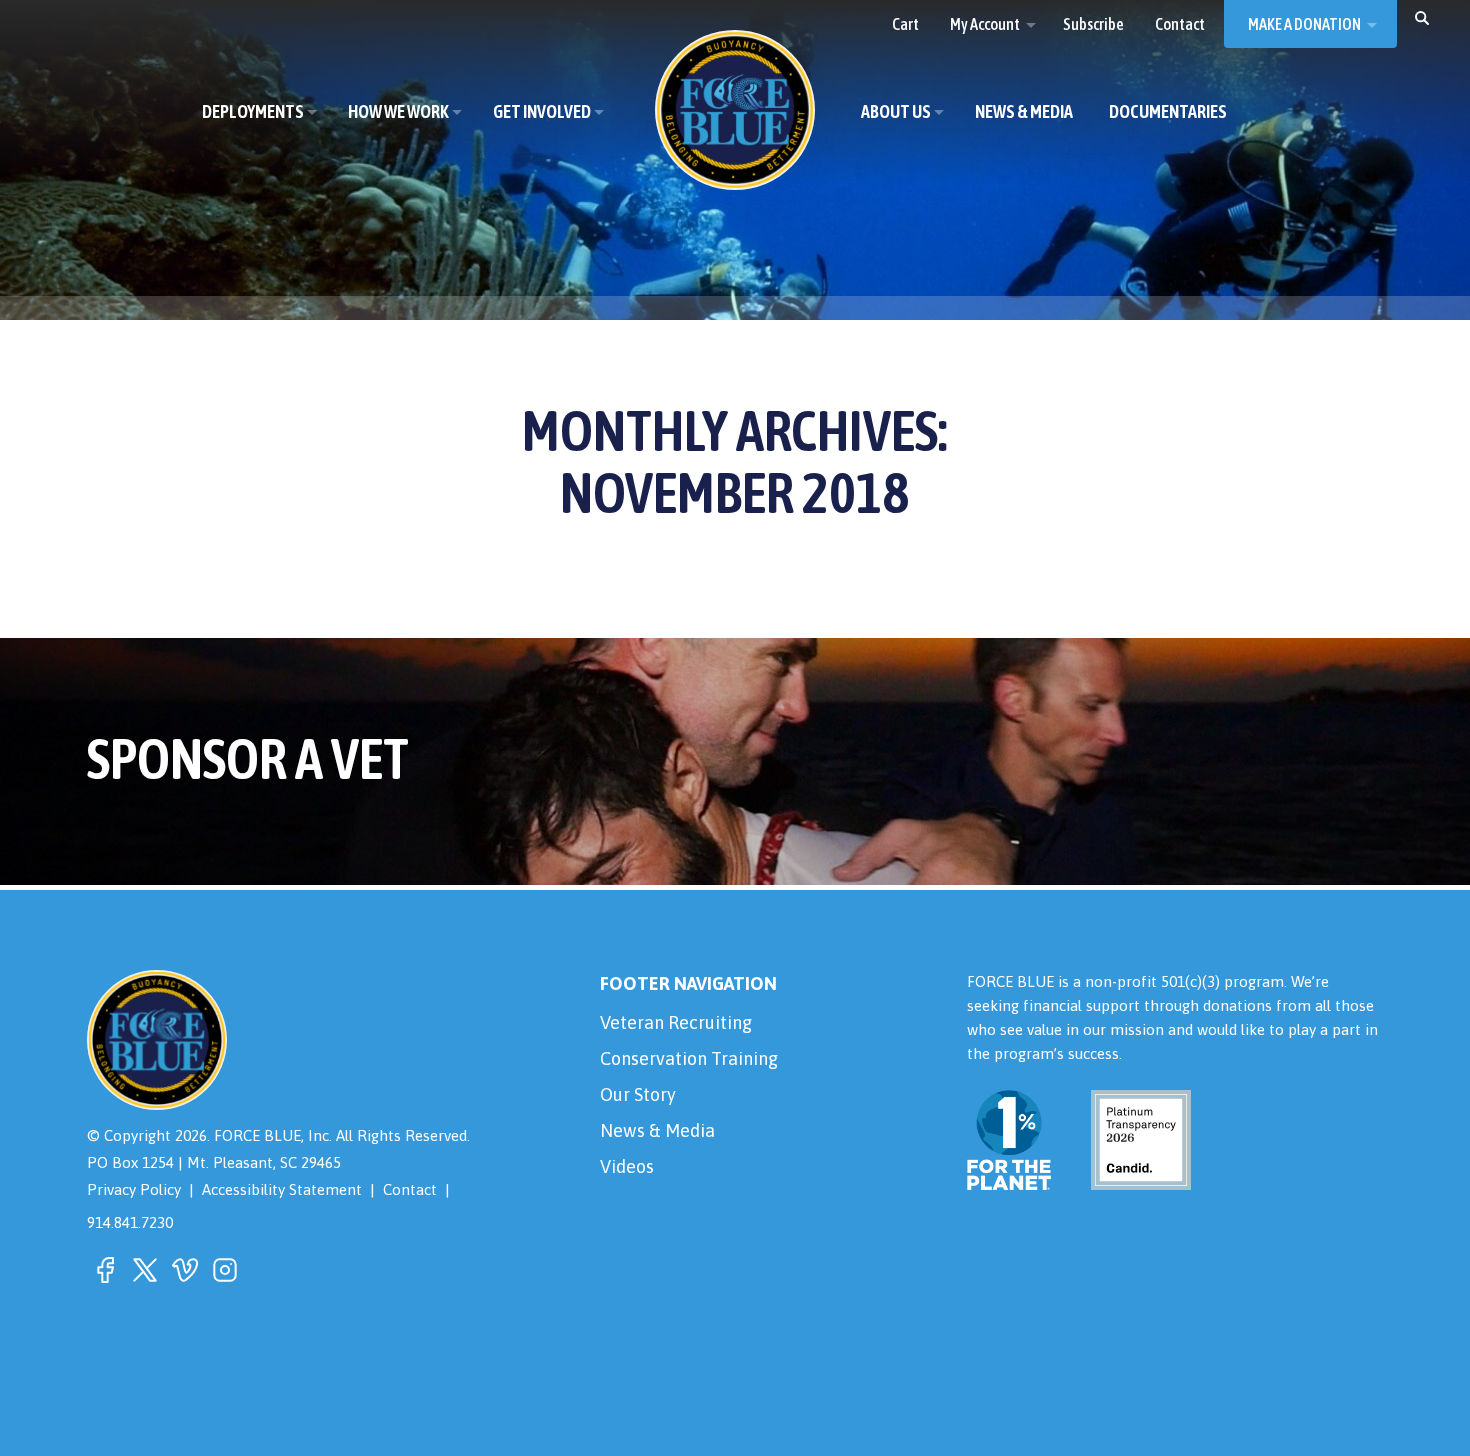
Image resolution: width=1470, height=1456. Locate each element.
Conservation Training (689, 1058)
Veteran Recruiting (676, 1022)
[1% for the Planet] (1009, 1177)
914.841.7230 (130, 1222)
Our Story (638, 1094)
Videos (627, 1166)
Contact (410, 1189)
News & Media (657, 1130)
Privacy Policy (134, 1189)
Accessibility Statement (282, 1189)
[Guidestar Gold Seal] (1129, 1177)
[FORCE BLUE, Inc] (735, 110)
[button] (1422, 17)
